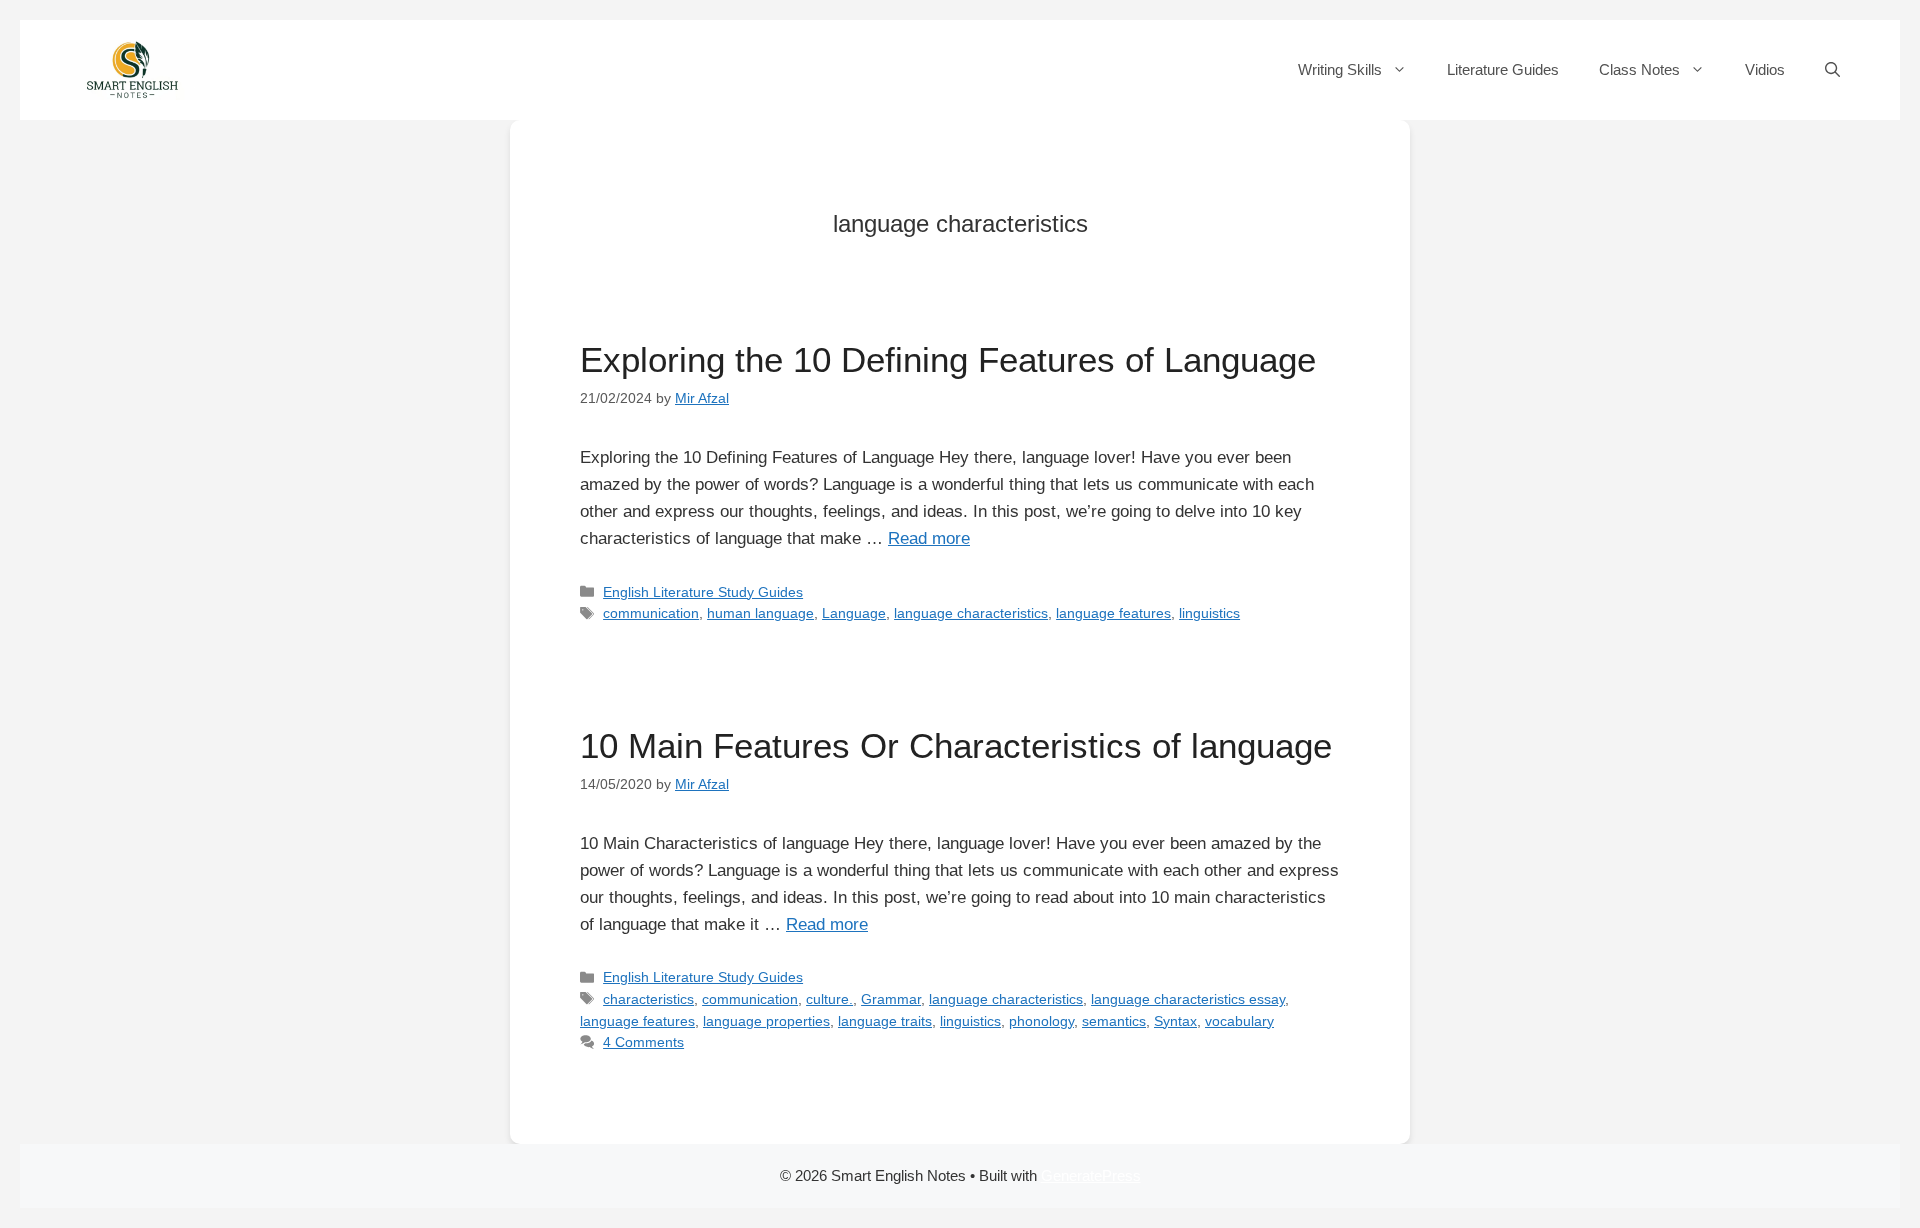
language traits (885, 1021)
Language (854, 613)
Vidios (1765, 69)
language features (1113, 613)
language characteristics (971, 613)
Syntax (1175, 1021)
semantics (1114, 1021)
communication (651, 613)
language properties (766, 1021)
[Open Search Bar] (1832, 70)
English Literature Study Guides (703, 592)
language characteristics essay (1188, 999)
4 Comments (643, 1042)
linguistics (1209, 613)
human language (760, 613)
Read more (929, 538)
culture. (829, 999)
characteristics (648, 999)
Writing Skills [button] (1340, 69)
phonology (1041, 1021)
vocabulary (1239, 1021)
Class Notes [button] (1639, 69)
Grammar (891, 999)
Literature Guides (1503, 69)
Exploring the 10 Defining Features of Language (948, 359)
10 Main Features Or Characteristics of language (956, 745)
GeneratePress (1091, 1175)
